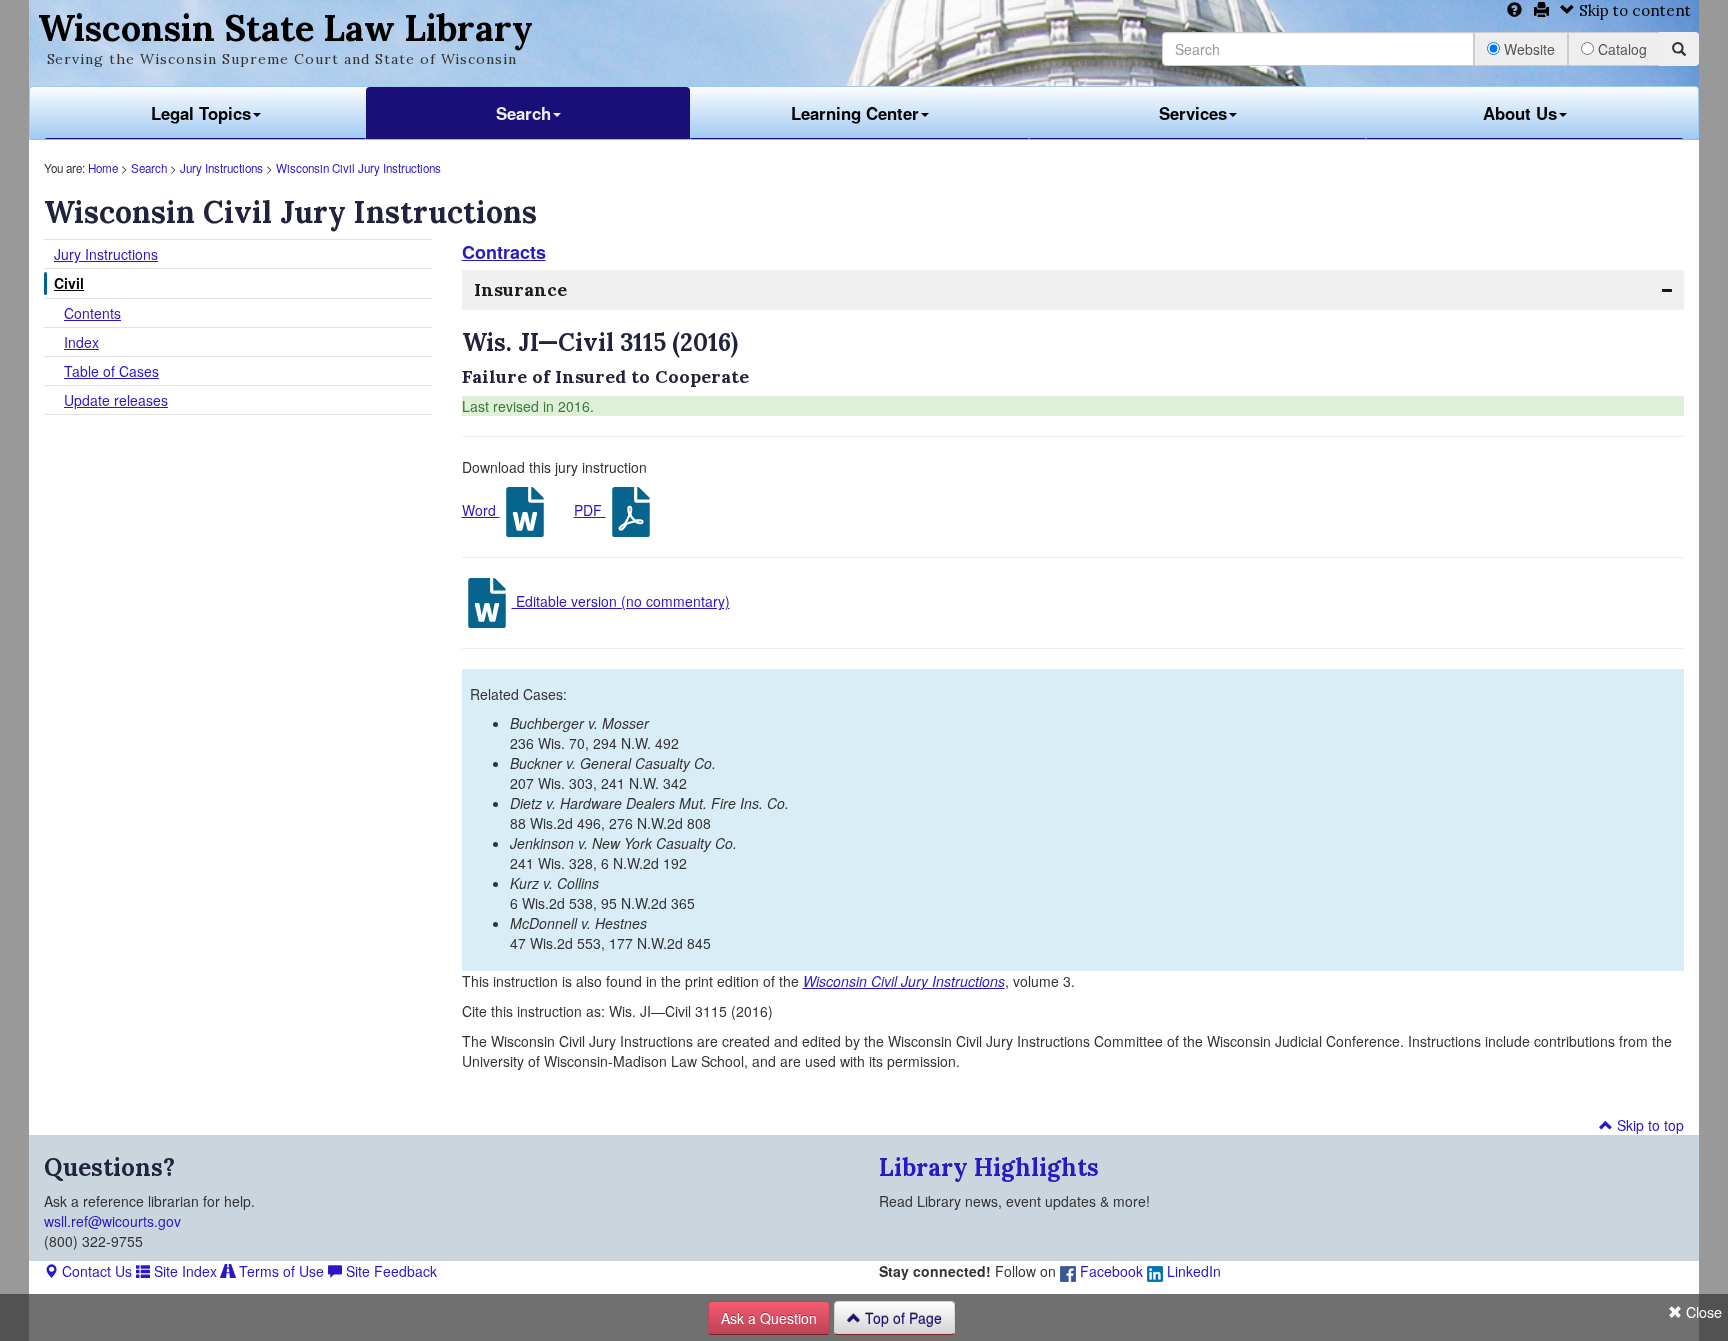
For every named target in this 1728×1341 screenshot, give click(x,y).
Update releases (116, 400)
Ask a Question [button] (769, 1318)
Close (1702, 1312)
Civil (69, 283)
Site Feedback (389, 1271)
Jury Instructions (221, 168)
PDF (590, 510)
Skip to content (1633, 10)
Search (523, 113)
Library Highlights (989, 1167)
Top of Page (901, 1318)
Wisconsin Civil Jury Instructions (358, 168)
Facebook (1109, 1271)
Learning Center (855, 113)
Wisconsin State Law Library (285, 28)
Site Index (183, 1271)
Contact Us (95, 1271)
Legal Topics (201, 113)
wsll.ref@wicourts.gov (112, 1221)
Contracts (504, 252)
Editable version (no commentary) (621, 601)
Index (81, 342)
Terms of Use (279, 1271)
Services (1193, 113)
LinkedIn (1192, 1271)
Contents (92, 313)
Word (481, 510)
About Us (1520, 113)
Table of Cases (111, 371)
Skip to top (1648, 1125)
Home (103, 168)
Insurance (520, 289)
